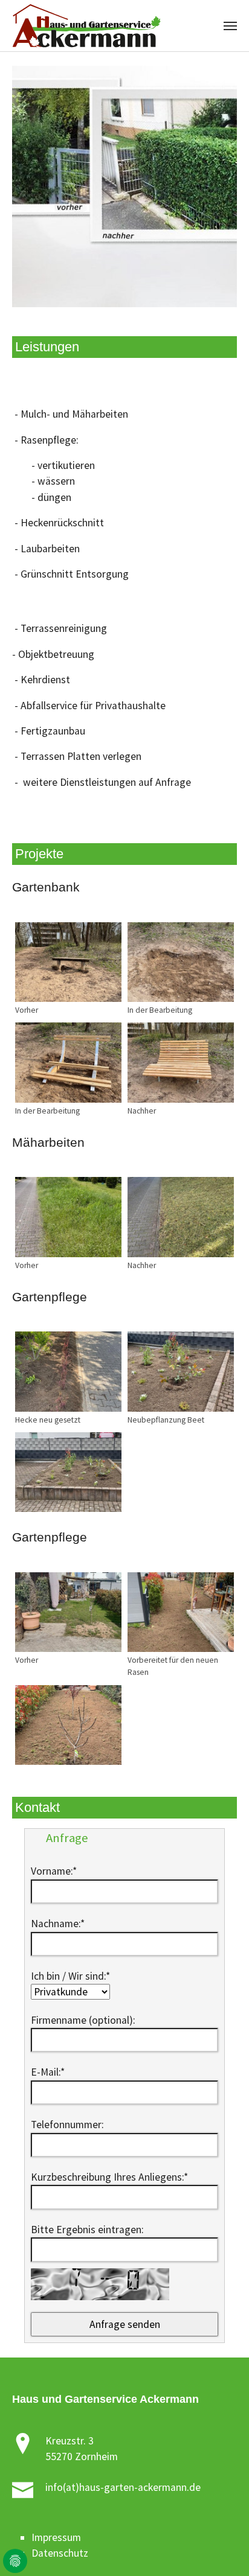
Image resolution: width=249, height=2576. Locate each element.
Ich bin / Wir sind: (70, 1976)
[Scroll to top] (221, 2548)
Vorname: (54, 1871)
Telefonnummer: (67, 2125)
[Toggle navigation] (230, 26)
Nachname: (58, 1924)
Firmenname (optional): (83, 2020)
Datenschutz (60, 2553)
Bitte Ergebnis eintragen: (87, 2230)
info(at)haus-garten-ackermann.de (123, 2487)
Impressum (56, 2537)
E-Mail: (48, 2072)
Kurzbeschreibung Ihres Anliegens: (109, 2177)
